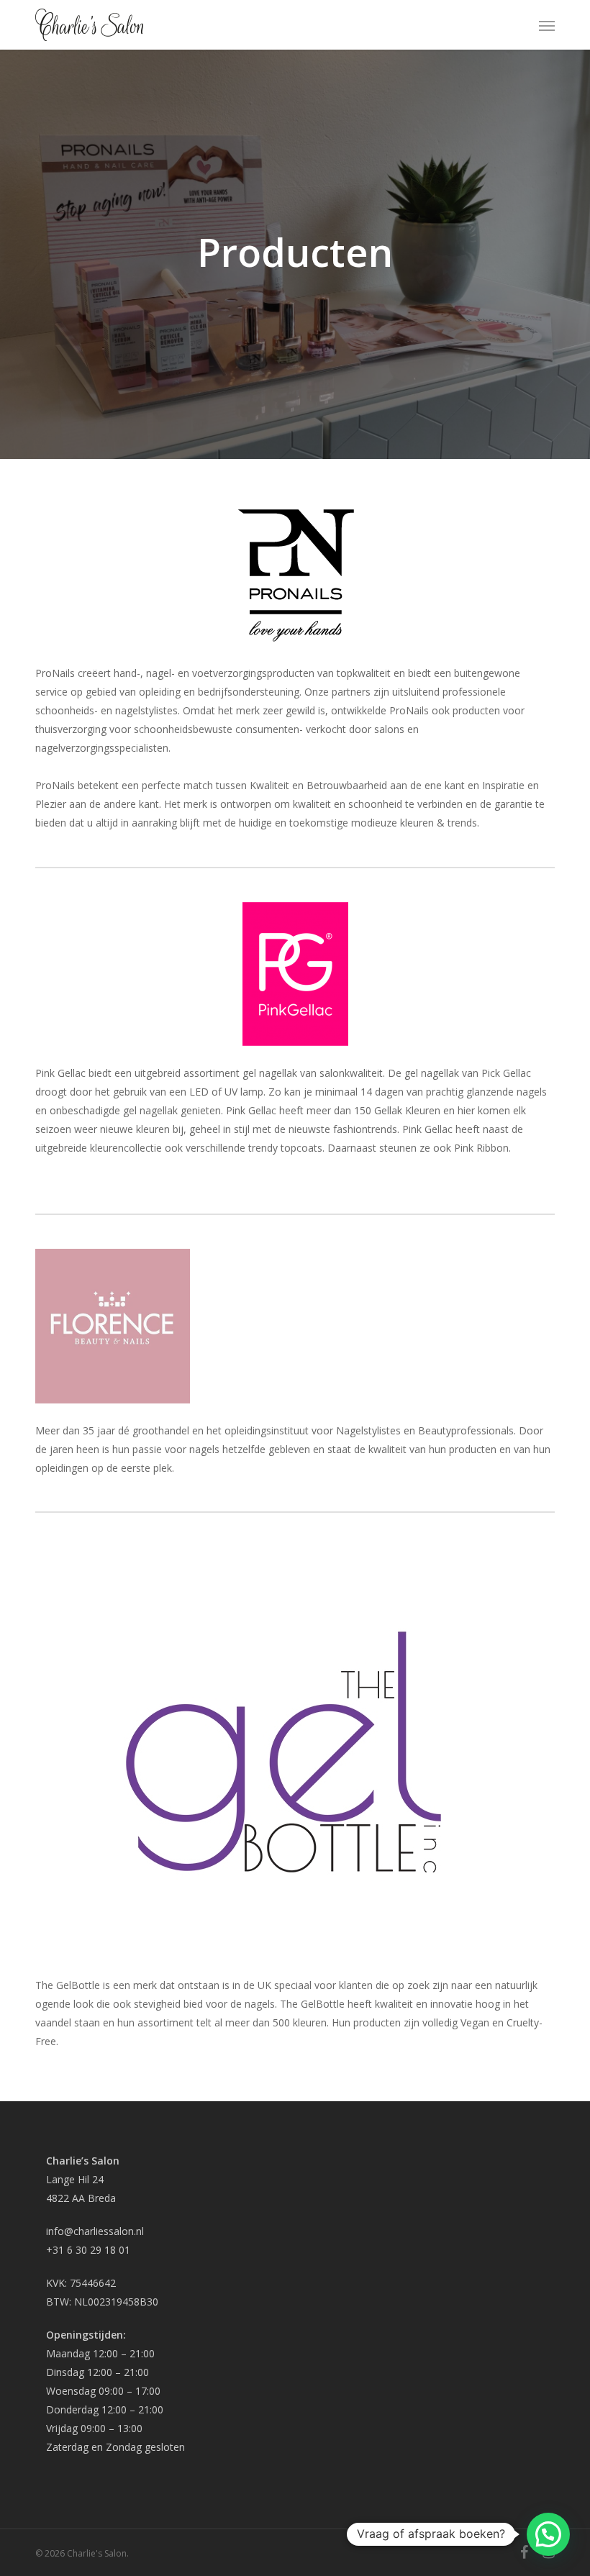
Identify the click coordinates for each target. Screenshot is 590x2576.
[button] (547, 25)
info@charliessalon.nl (95, 2231)
